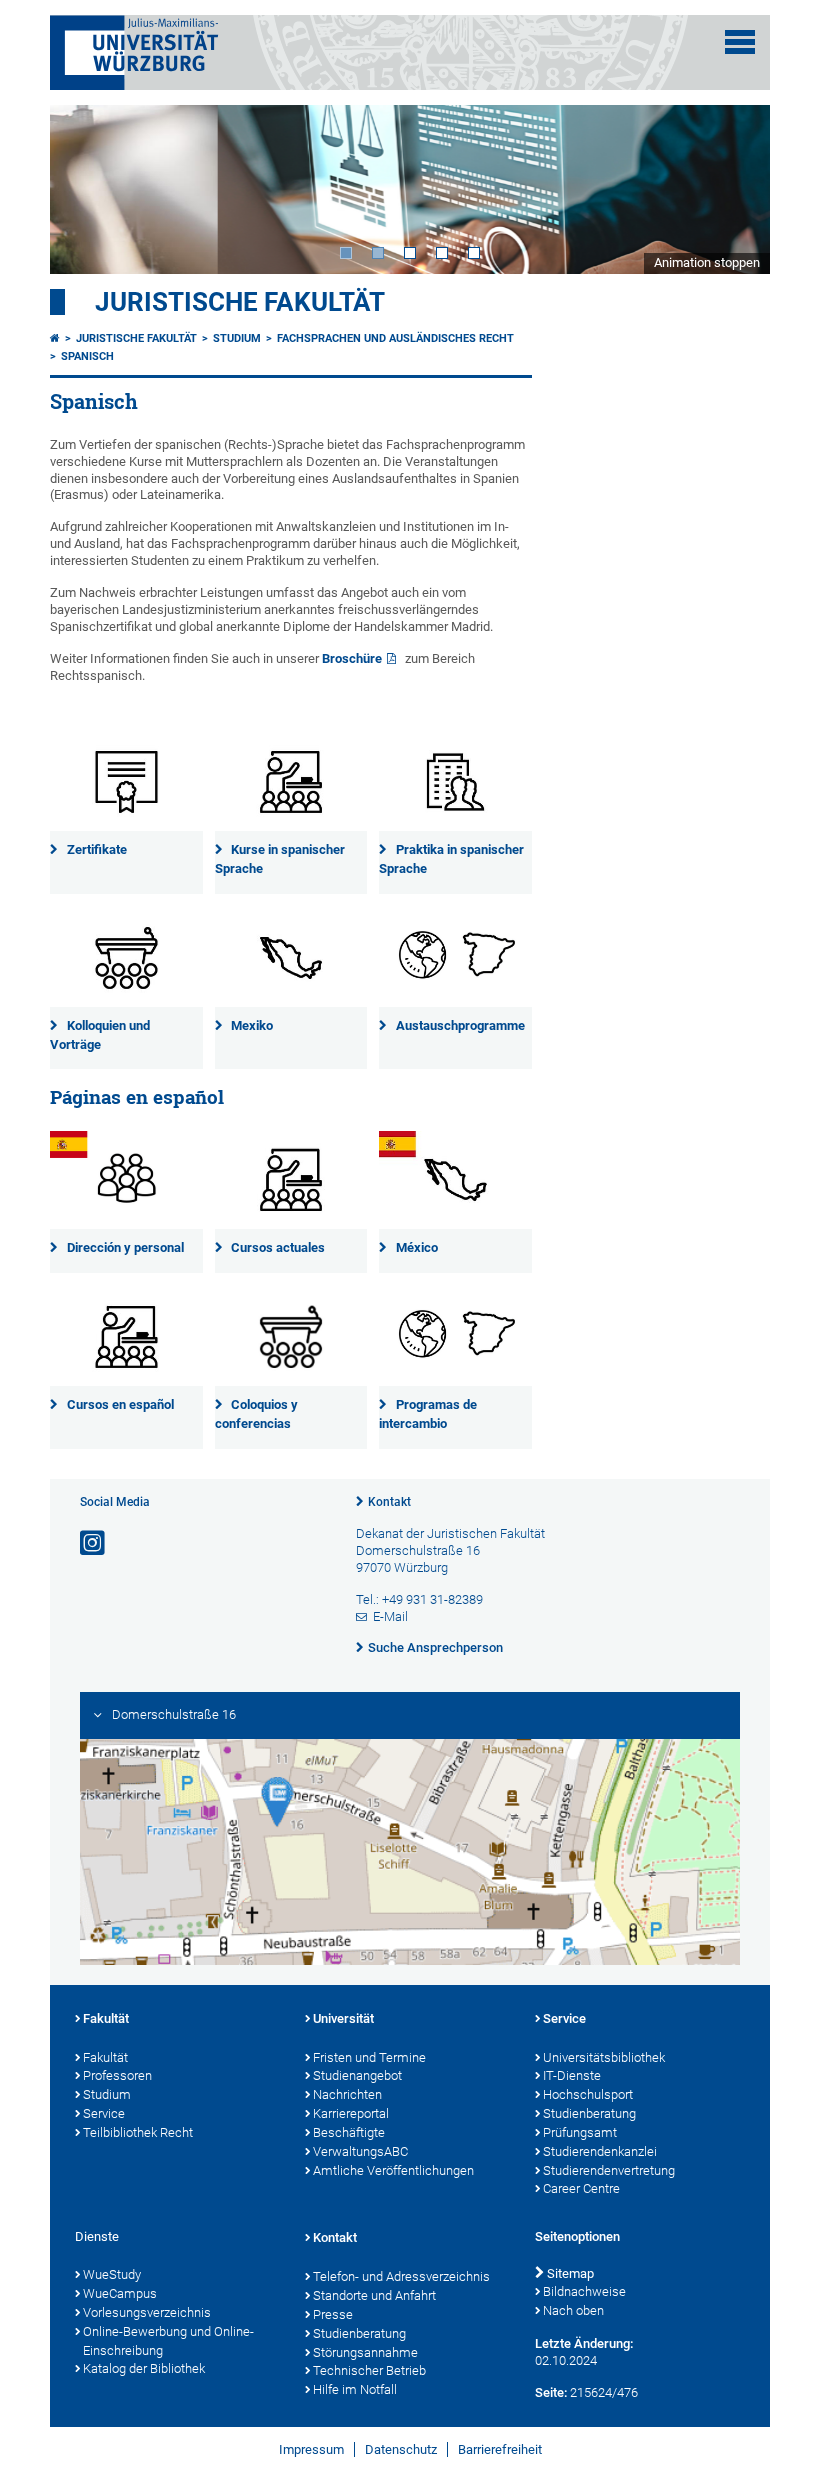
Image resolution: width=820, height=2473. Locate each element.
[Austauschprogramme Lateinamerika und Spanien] (455, 958)
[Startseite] (55, 338)
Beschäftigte (349, 2132)
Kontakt (389, 1502)
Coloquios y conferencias (257, 1414)
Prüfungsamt (580, 2132)
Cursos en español (120, 1404)
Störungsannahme (365, 2352)
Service (104, 2113)
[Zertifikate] (126, 782)
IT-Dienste (572, 2075)
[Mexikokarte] (291, 958)
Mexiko (252, 1025)
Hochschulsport (588, 2094)
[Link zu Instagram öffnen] (94, 1543)
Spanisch (87, 356)
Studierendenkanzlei (600, 2151)
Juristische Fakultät (240, 302)
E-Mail (390, 1616)
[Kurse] (291, 782)
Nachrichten (347, 2094)
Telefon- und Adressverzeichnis (401, 2276)
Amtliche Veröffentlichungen (393, 2170)
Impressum (311, 2449)
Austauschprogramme (460, 1025)
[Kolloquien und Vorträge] (126, 958)
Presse (333, 2314)
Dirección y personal (125, 1247)
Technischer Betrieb (369, 2370)
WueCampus (120, 2293)
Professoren (117, 2075)
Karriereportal (351, 2113)
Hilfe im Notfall (355, 2389)
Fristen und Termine (369, 2057)
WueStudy (112, 2274)
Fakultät (106, 2018)
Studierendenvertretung (609, 2170)
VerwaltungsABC (360, 2151)
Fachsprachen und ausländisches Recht (395, 338)
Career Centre (581, 2188)
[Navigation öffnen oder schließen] (740, 42)
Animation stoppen (707, 262)
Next (735, 189)
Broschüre (352, 658)
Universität (343, 2018)
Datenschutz (401, 2449)
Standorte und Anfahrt (374, 2295)
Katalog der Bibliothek (144, 2368)
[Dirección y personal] (126, 1180)
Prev (85, 189)
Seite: (551, 2392)
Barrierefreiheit (500, 2449)
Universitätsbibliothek (604, 2057)
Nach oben (573, 2310)
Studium (237, 338)
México (417, 1247)
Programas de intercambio (428, 1414)
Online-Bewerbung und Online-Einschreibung (168, 2341)
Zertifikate (97, 849)
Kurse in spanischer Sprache (280, 859)
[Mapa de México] (455, 1180)
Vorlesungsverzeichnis (147, 2312)
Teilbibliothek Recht (138, 2132)
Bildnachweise (584, 2291)
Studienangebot (357, 2075)
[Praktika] (455, 782)
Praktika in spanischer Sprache (451, 859)
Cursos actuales (278, 1247)
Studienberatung (589, 2113)
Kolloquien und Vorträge (100, 1035)
